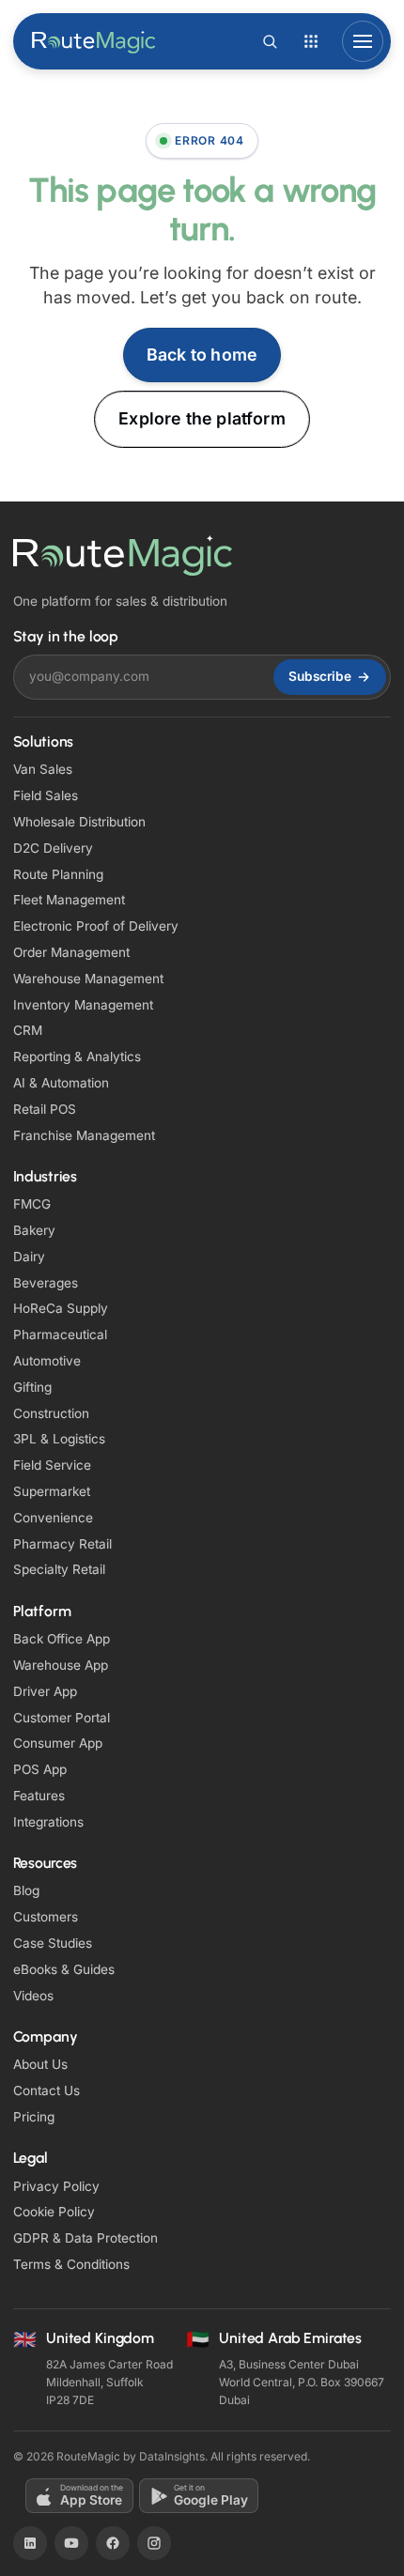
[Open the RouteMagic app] (311, 41)
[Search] (270, 41)
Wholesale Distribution (79, 822)
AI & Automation (61, 1083)
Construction (51, 1413)
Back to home (202, 355)
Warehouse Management (88, 979)
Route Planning (58, 874)
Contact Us (47, 2090)
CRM (28, 1030)
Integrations (48, 1822)
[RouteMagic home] (95, 41)
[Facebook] (113, 2543)
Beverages (46, 1283)
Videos (33, 1996)
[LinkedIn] (30, 2543)
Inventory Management (83, 1005)
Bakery (34, 1230)
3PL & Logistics (59, 1439)
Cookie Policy (54, 2212)
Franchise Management (84, 1135)
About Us (40, 2064)
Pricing (34, 2117)
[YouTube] (71, 2543)
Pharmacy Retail (62, 1544)
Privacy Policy (56, 2186)
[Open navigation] (363, 41)
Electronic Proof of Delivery (96, 926)
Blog (26, 1890)
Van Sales (43, 769)
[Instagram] (154, 2543)
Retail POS (45, 1109)
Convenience (53, 1518)
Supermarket (52, 1491)
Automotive (47, 1361)
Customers (46, 1917)
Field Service (52, 1465)
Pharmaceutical (60, 1334)
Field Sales (46, 795)
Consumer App (58, 1743)
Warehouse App (61, 1665)
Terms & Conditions (71, 2264)
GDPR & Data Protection (85, 2238)
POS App (40, 1769)
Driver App (45, 1691)
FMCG (32, 1204)
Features (39, 1796)
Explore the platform (202, 418)
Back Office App (62, 1639)
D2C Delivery (53, 848)
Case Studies (53, 1943)
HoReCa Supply (61, 1308)
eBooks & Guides (64, 1969)
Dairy (29, 1257)
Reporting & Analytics (77, 1057)
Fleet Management (69, 900)
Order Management (71, 952)
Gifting (32, 1387)
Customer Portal (62, 1718)
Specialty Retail (59, 1569)
